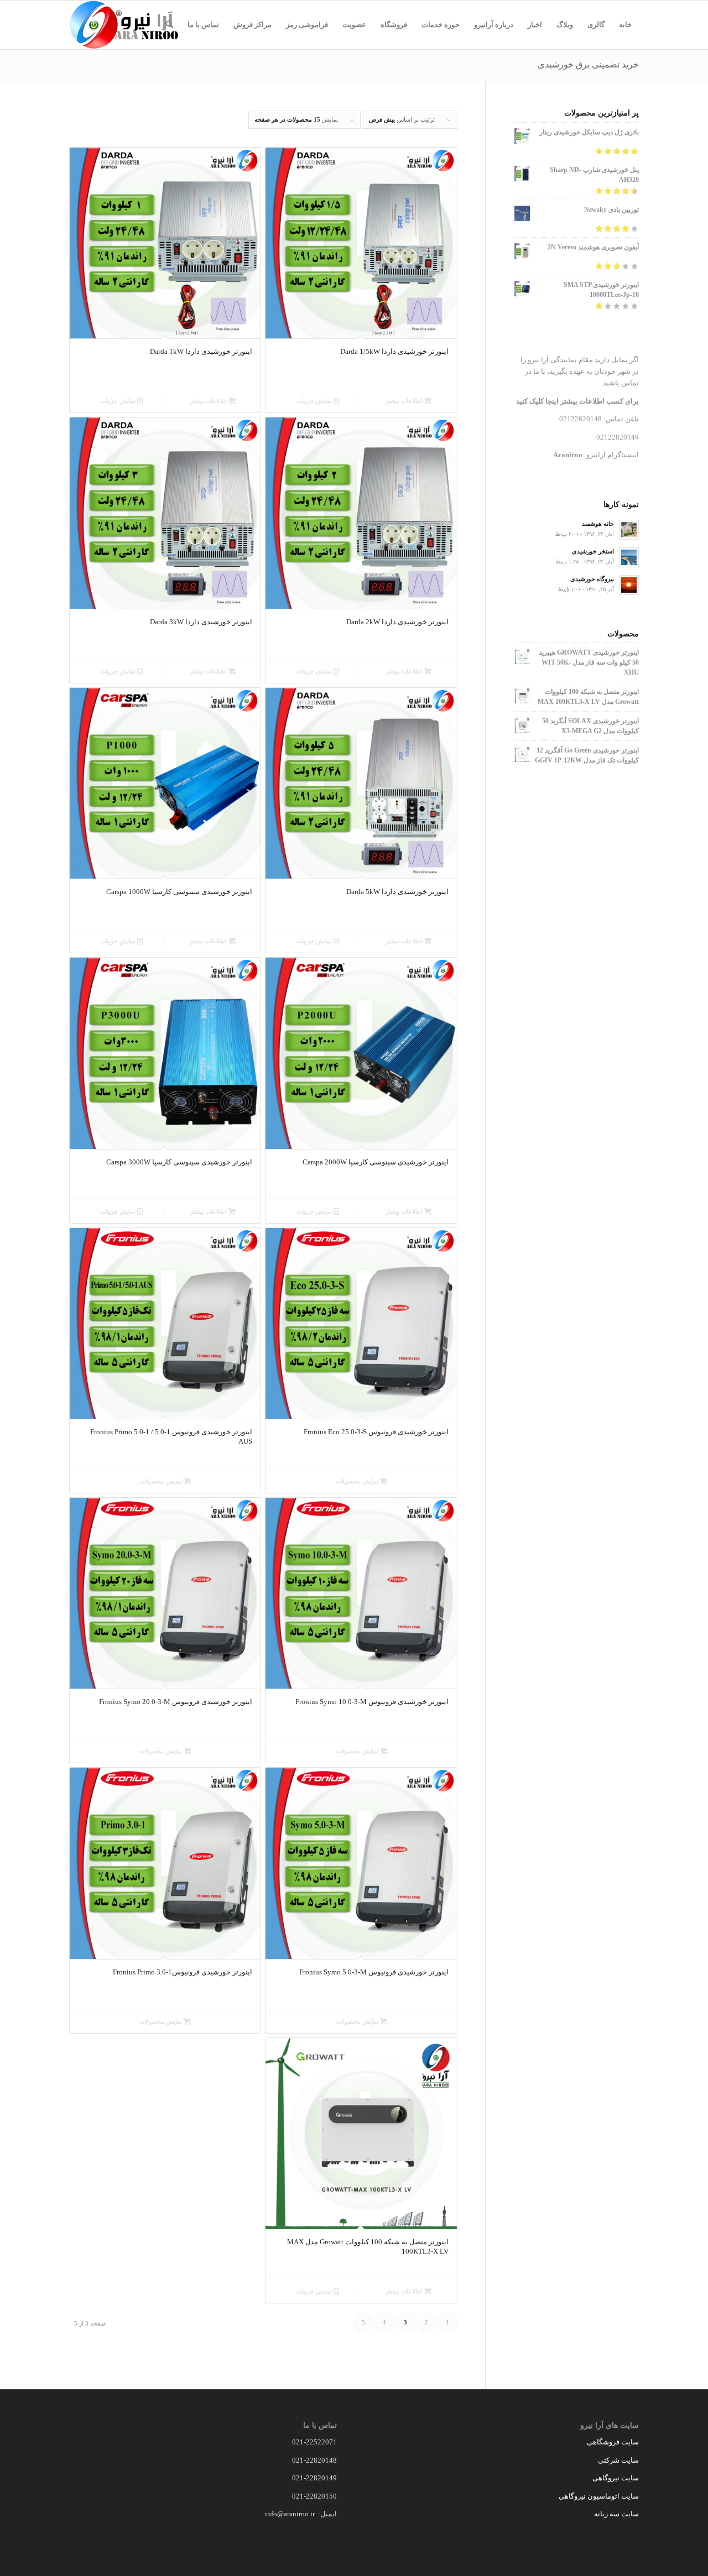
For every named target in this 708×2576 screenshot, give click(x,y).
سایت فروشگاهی (613, 2442)
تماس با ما (203, 25)
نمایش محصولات (358, 1481)
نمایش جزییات (315, 401)
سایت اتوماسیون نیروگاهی (599, 2496)
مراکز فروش (253, 25)
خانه (625, 25)
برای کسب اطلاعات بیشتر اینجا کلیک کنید (577, 401)
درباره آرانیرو (494, 25)
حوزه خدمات (441, 25)
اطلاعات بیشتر (405, 401)
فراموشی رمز (307, 25)
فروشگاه (394, 25)
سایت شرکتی (618, 2460)
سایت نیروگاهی (616, 2478)
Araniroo (568, 455)
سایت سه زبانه (616, 2514)
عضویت (354, 25)
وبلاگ (565, 25)
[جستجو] (170, 25)
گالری (596, 25)
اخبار (535, 25)
